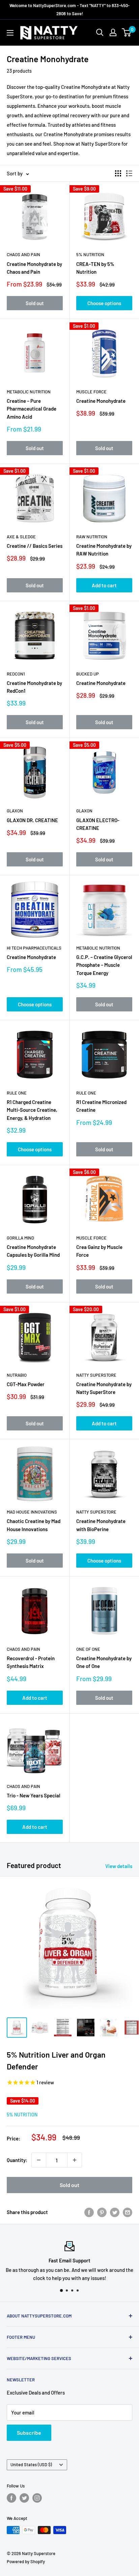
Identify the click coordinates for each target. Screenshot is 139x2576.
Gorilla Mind (20, 1238)
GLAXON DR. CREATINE (32, 820)
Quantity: (17, 2160)
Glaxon (15, 811)
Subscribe (29, 2433)
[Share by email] (128, 2212)
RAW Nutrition (92, 537)
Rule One (17, 1093)
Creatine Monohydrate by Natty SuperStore (104, 1388)
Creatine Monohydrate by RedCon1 (34, 687)
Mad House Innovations (32, 1512)
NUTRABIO (17, 1375)
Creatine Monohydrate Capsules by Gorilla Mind (33, 1251)
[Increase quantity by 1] (75, 2160)
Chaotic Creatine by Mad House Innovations (34, 1525)
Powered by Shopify (26, 2561)
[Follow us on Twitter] (24, 2498)
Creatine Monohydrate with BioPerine (101, 1525)
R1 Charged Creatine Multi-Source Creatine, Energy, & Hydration (32, 1110)
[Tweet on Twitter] (115, 2212)
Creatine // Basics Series (35, 546)
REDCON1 (16, 674)
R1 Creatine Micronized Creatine (101, 1106)
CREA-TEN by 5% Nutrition (95, 268)
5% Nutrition (90, 254)
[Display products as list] (129, 173)
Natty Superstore (96, 1375)
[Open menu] (10, 33)
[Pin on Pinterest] (102, 2212)
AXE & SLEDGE (21, 537)
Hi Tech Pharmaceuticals (34, 948)
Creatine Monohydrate (101, 401)
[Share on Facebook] (89, 2212)
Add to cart (104, 585)
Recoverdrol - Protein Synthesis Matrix (31, 1662)
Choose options (104, 303)
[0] (127, 32)
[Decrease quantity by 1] (39, 2160)
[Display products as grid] (118, 173)
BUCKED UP (88, 674)
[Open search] (100, 32)
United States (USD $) (31, 2464)
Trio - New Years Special (34, 1795)
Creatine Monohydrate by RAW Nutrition (104, 550)
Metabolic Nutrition (29, 392)
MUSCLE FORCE (91, 392)
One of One (88, 1649)
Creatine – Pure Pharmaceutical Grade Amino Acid (32, 409)
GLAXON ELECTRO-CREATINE (98, 824)
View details (119, 1866)
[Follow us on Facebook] (11, 2498)
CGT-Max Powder (26, 1384)
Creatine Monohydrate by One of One (104, 1662)
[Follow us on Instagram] (37, 2498)
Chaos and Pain (23, 254)
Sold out (35, 303)
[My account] (113, 32)
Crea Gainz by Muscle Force (99, 1251)
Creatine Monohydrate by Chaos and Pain (34, 268)
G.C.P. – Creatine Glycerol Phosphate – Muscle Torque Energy (104, 965)
